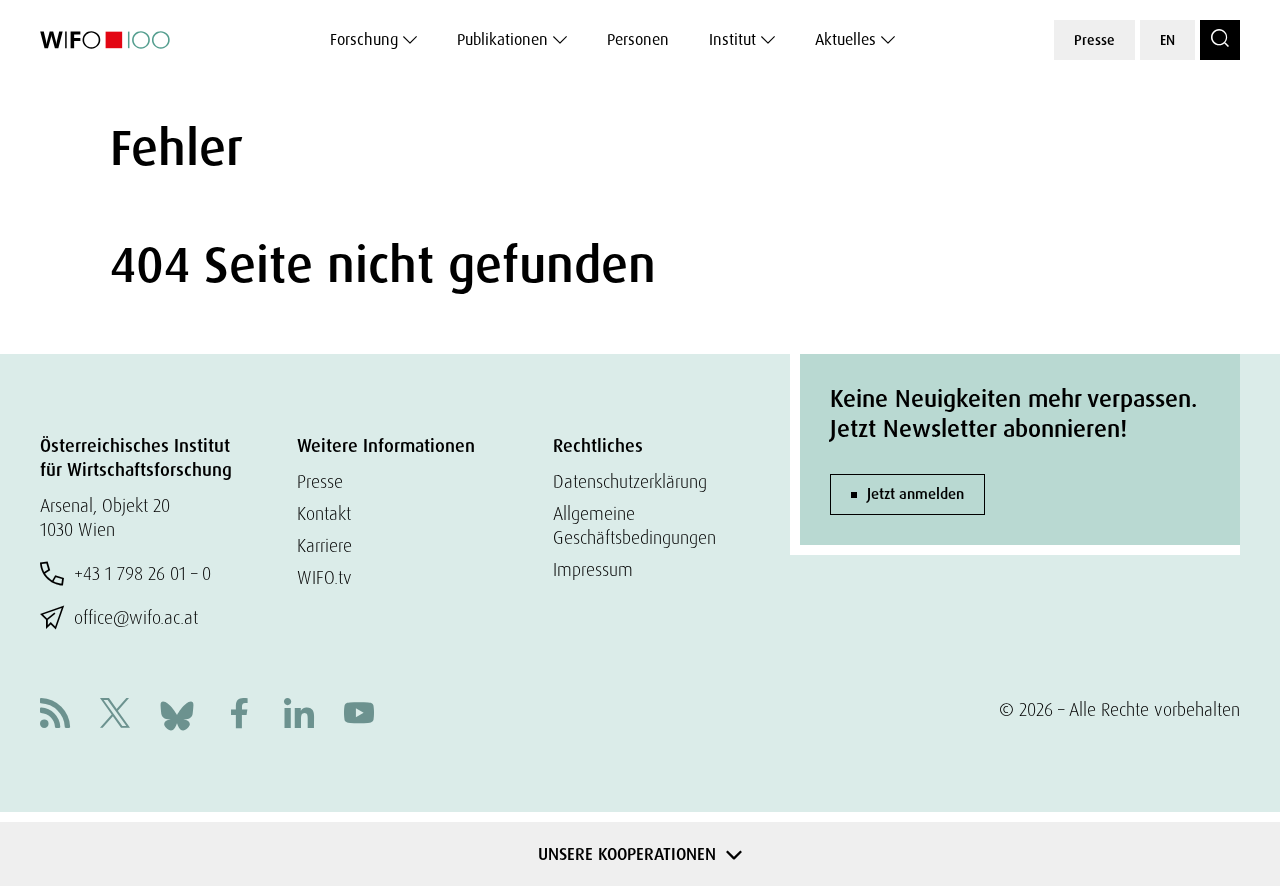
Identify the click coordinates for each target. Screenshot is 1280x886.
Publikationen (502, 39)
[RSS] (55, 715)
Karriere (324, 545)
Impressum (593, 569)
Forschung (364, 39)
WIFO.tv (324, 577)
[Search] (1220, 40)
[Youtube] (359, 715)
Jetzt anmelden (915, 494)
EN (1167, 40)
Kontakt (324, 513)
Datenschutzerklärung (630, 481)
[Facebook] (239, 715)
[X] (115, 715)
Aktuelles (845, 39)
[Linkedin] (299, 715)
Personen (638, 39)
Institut (732, 39)
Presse (1094, 40)
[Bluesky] (177, 713)
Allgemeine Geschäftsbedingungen (634, 525)
